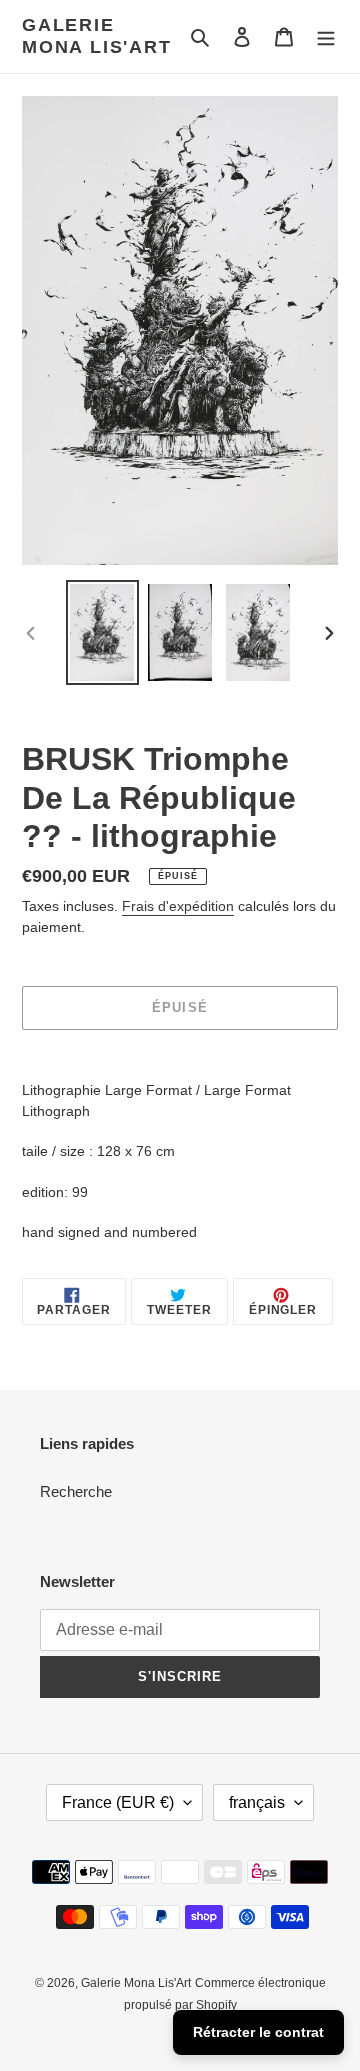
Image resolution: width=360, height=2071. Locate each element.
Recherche (76, 1491)
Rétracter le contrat (258, 2032)
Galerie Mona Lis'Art (97, 36)
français (257, 1802)
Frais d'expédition (178, 906)
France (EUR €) (118, 1802)
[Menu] (326, 36)
